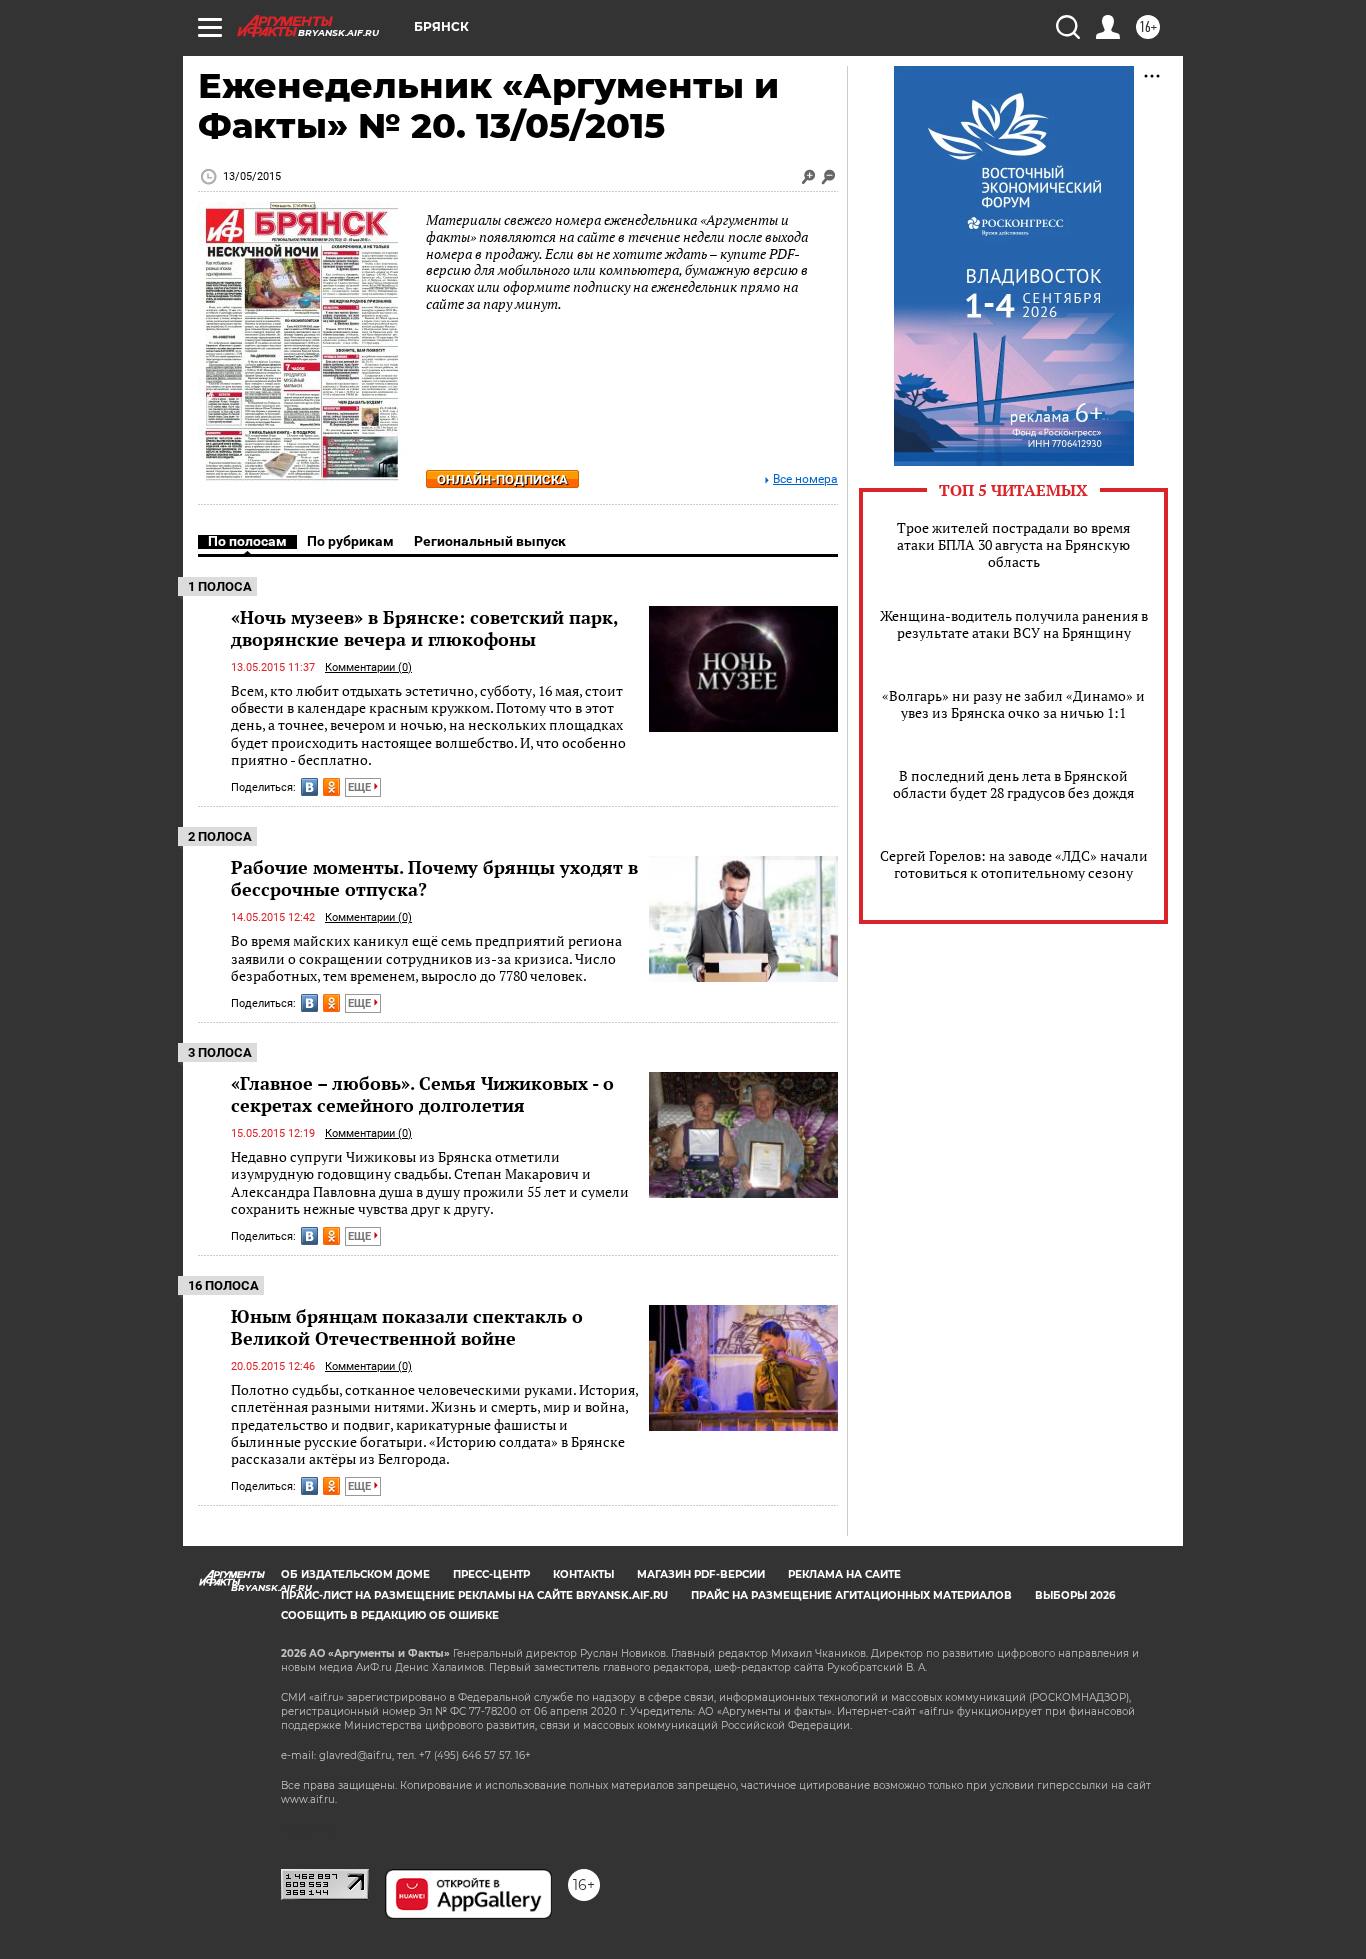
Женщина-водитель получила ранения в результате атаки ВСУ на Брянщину (1014, 624)
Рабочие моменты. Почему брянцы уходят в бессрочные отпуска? (434, 878)
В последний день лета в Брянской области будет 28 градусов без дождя (1013, 784)
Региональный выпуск (490, 541)
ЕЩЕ (361, 787)
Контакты (583, 1574)
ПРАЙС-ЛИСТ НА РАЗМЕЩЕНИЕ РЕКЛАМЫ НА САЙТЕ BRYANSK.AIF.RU (474, 1595)
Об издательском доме (355, 1574)
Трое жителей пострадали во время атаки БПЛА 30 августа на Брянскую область (1013, 544)
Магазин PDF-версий (701, 1574)
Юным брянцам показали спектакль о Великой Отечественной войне (407, 1327)
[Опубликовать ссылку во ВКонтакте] (309, 787)
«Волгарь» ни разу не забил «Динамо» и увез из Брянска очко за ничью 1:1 (1013, 704)
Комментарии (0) (368, 667)
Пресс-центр (491, 1574)
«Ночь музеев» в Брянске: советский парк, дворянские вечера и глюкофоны (424, 628)
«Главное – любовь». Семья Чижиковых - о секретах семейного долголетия (422, 1094)
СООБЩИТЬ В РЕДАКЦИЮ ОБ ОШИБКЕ (390, 1615)
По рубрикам (350, 541)
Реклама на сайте (844, 1574)
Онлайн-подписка (502, 479)
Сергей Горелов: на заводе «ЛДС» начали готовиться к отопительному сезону (1014, 864)
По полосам (247, 541)
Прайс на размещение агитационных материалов (851, 1595)
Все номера (805, 479)
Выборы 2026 (1075, 1595)
